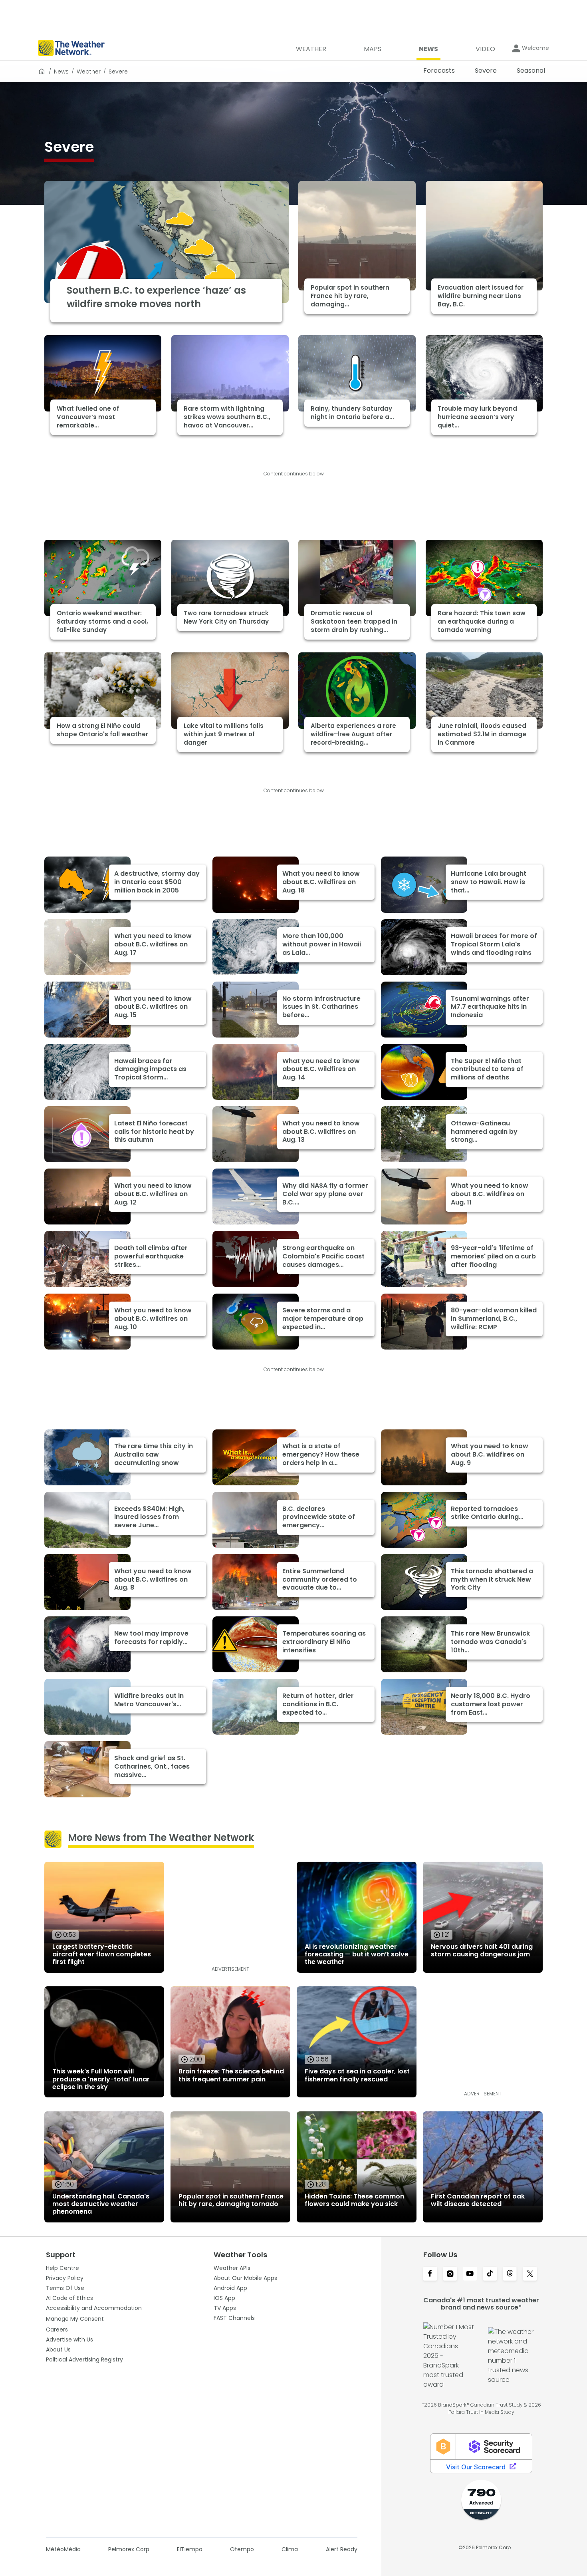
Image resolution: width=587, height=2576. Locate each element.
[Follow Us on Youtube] (470, 2274)
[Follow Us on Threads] (510, 2274)
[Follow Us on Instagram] (450, 2274)
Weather (89, 72)
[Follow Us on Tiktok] (490, 2274)
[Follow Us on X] (530, 2274)
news (61, 72)
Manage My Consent (75, 2319)
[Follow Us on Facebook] (430, 2274)
